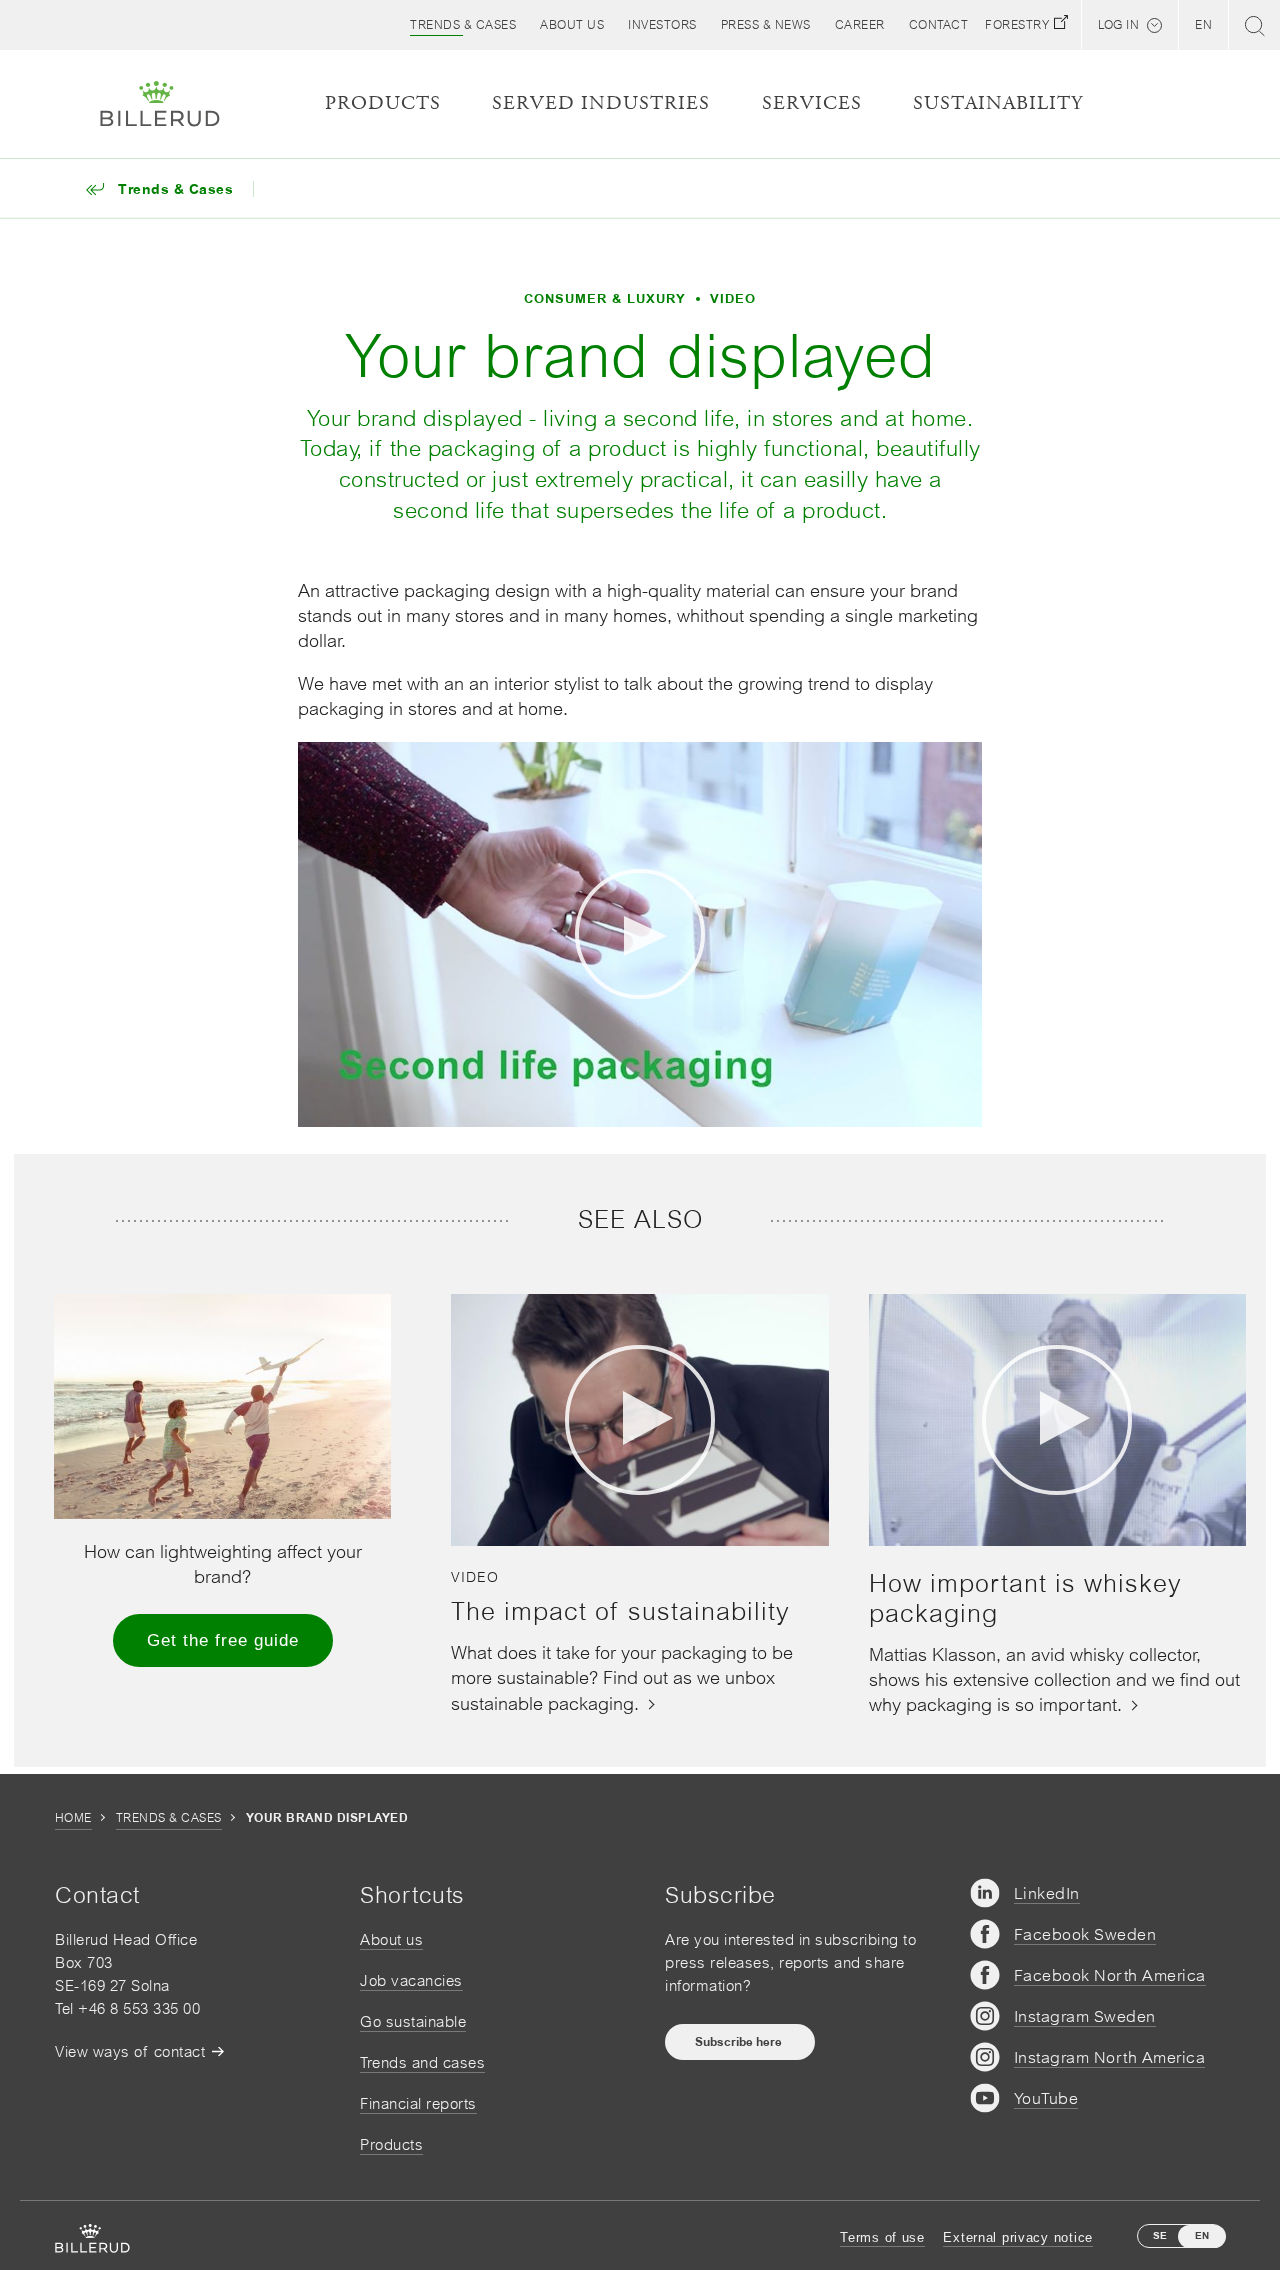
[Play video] (640, 934)
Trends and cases (422, 2062)
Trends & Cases (169, 1818)
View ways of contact (130, 2051)
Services (812, 103)
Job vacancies (411, 1980)
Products (391, 2144)
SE (1160, 2235)
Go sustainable (413, 2021)
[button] (572, 25)
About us (391, 1939)
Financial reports (418, 2103)
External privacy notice (1018, 2237)
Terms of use (882, 2237)
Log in (1118, 25)
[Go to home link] (160, 104)
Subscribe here (740, 2042)
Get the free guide (223, 1640)
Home (73, 1818)
